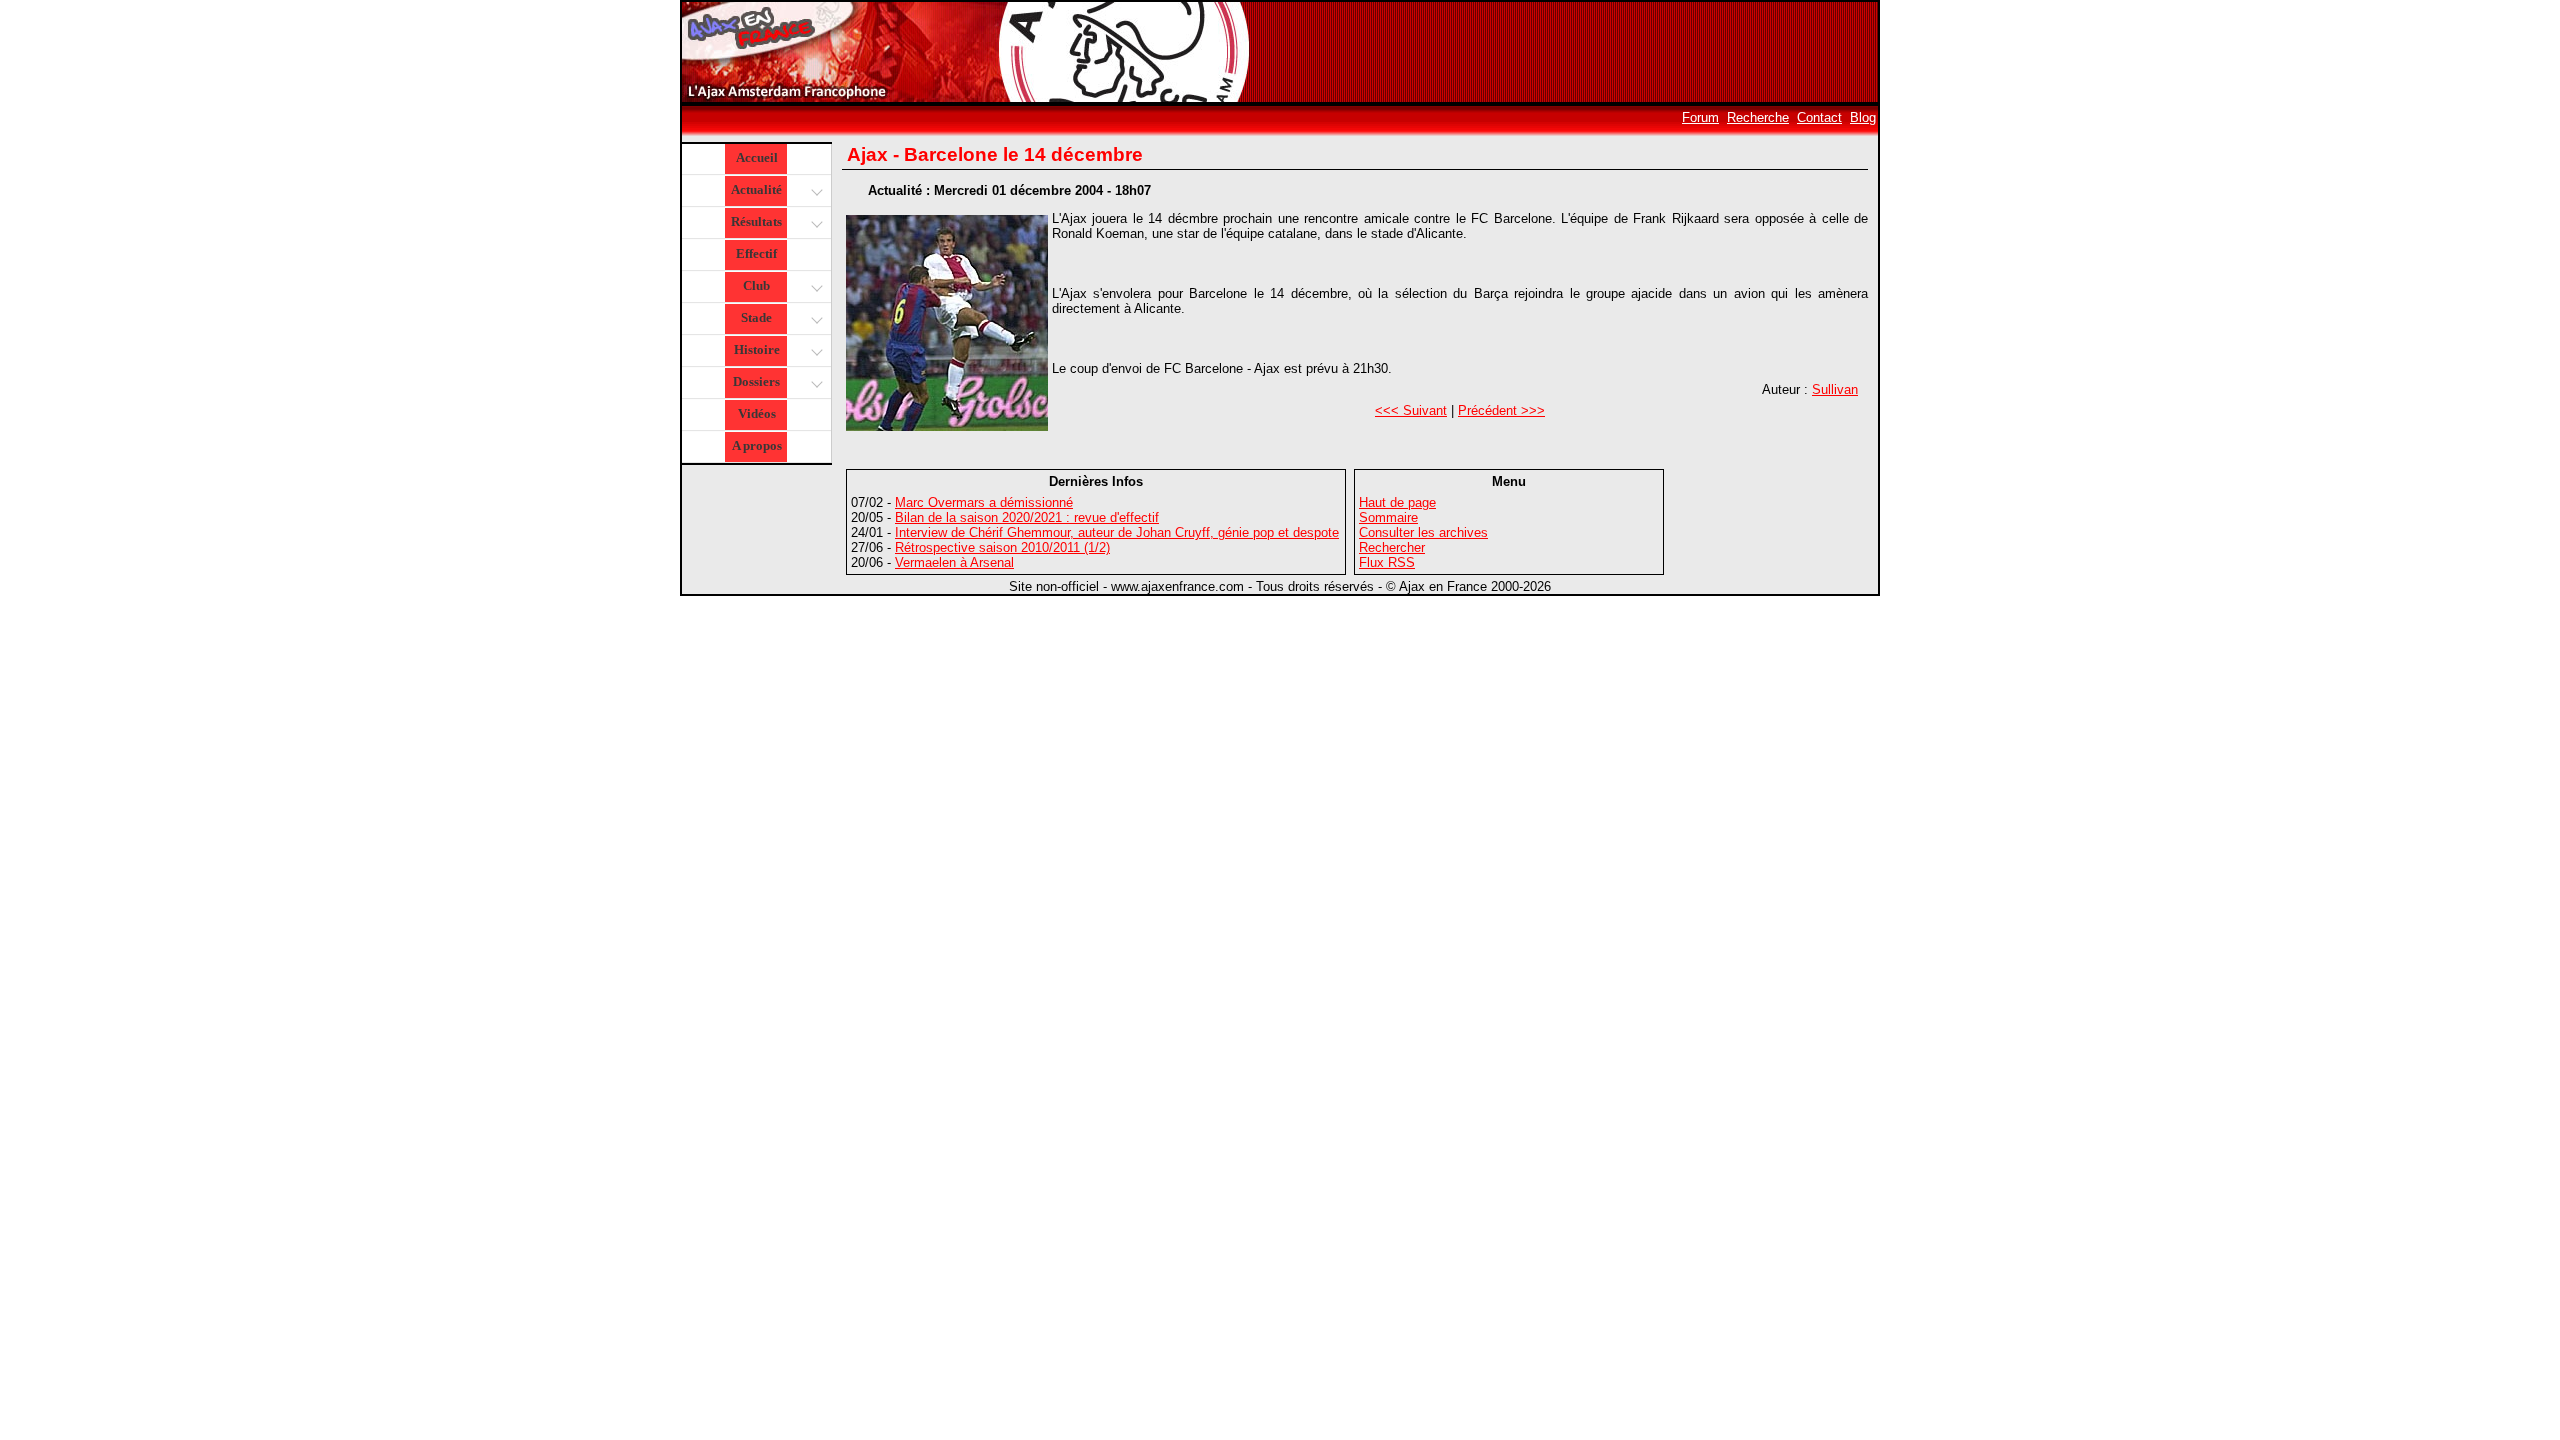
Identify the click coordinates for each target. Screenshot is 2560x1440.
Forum (1700, 117)
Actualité (756, 189)
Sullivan (1835, 389)
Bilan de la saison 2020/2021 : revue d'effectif (1027, 517)
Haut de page (1397, 502)
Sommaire (1388, 517)
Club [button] (756, 285)
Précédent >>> (1501, 410)
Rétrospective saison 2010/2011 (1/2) (1002, 547)
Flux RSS (1387, 562)
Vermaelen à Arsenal (954, 562)
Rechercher (1392, 547)
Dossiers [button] (756, 381)
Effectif (756, 253)
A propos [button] (757, 445)
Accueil (757, 157)
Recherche (1758, 117)
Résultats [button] (756, 221)
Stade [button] (756, 317)
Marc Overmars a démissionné (984, 502)
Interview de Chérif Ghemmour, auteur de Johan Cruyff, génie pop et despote (1117, 532)
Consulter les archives (1423, 532)
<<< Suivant (1411, 410)
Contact (1819, 117)
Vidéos (757, 413)
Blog (1863, 117)
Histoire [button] (757, 349)
